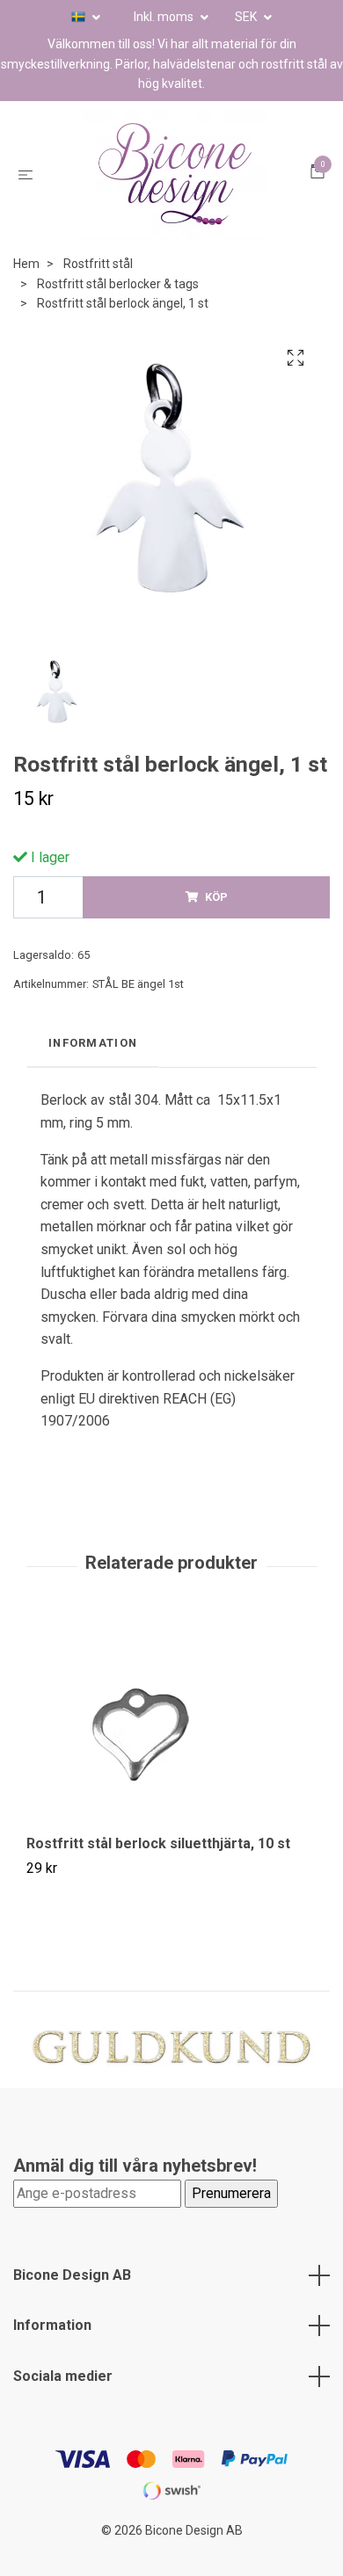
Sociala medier (63, 2402)
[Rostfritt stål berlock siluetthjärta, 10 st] (171, 1751)
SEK (247, 17)
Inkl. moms (165, 17)
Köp (216, 922)
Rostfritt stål (98, 290)
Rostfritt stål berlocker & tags (118, 309)
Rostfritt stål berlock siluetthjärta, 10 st (158, 1869)
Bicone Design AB (72, 2300)
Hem (26, 290)
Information (52, 2351)
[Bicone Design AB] (175, 187)
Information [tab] (93, 1068)
